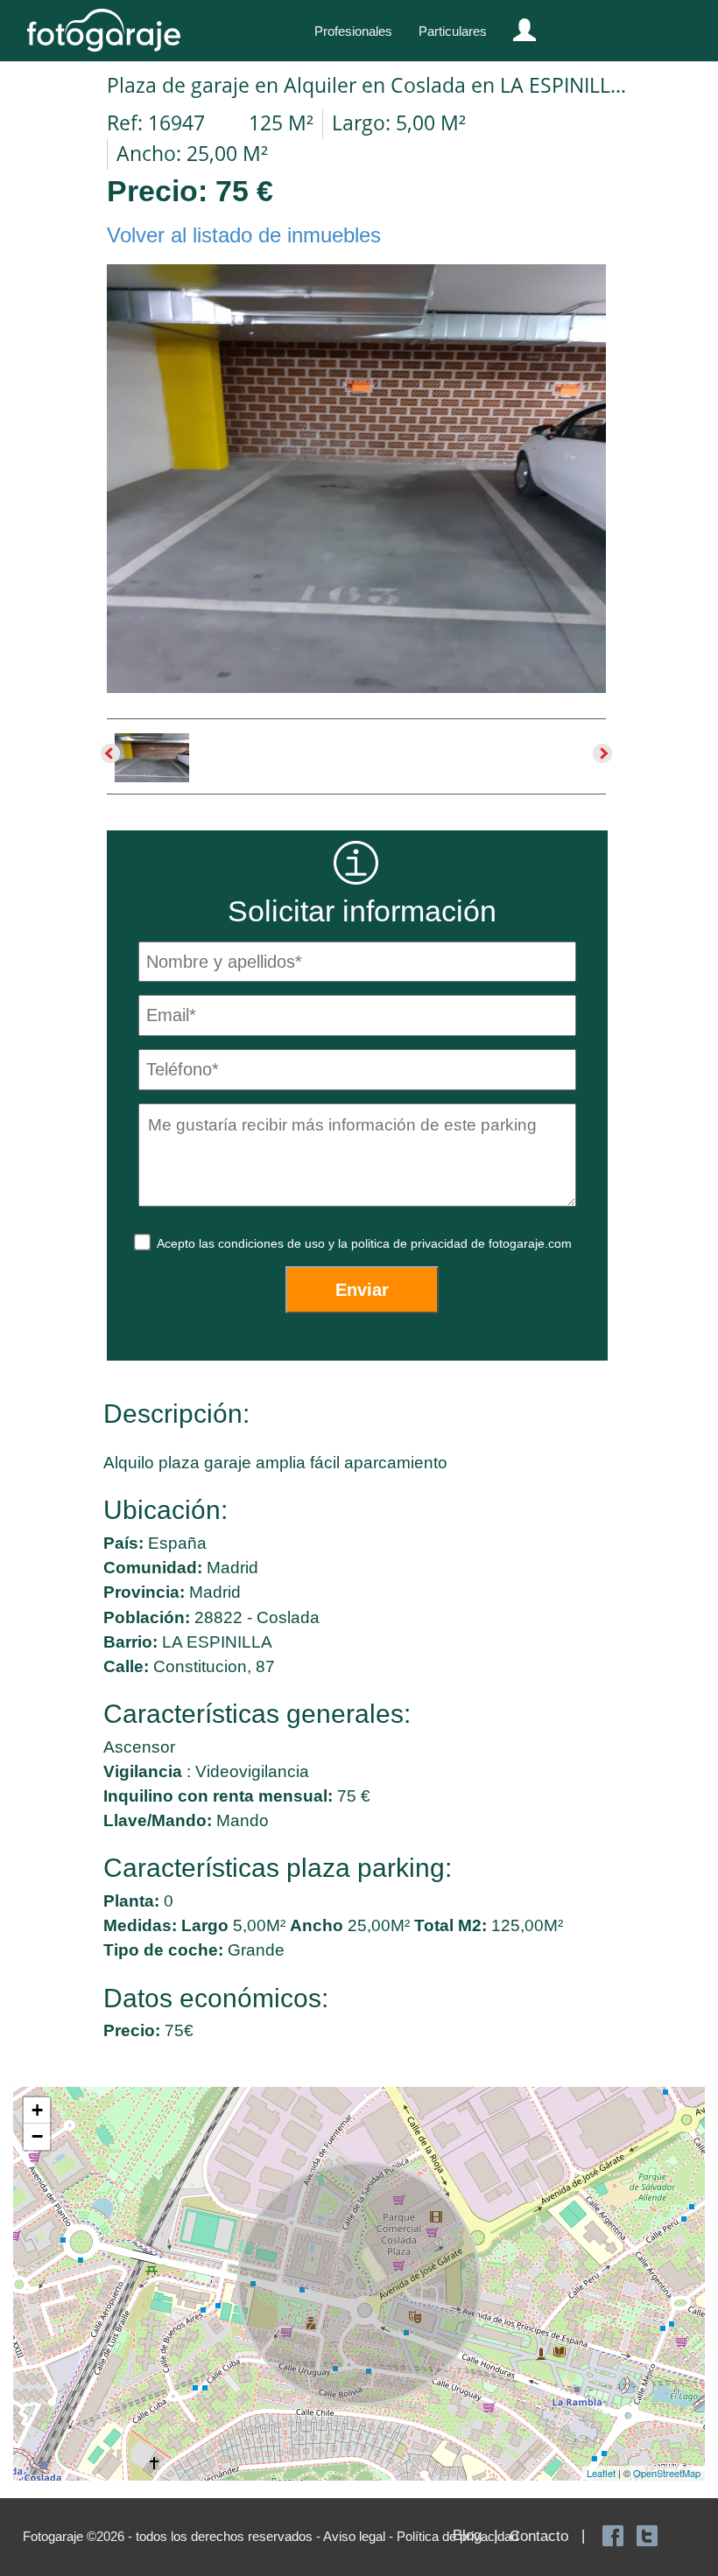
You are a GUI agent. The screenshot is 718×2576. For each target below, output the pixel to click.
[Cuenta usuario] (517, 26)
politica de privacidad (411, 1243)
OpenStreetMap (667, 2473)
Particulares (453, 31)
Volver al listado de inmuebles (244, 235)
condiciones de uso (273, 1243)
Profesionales (353, 31)
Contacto (539, 2536)
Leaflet (601, 2473)
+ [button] (37, 2110)
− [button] (37, 2136)
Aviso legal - (360, 2536)
